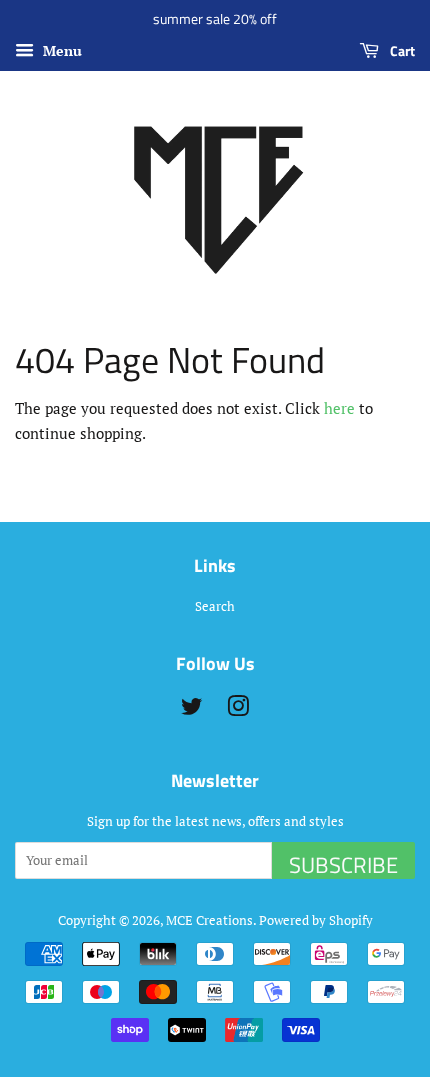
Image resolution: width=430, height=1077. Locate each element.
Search (215, 606)
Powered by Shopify (316, 920)
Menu (60, 50)
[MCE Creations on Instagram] (238, 710)
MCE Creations (209, 920)
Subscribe (343, 863)
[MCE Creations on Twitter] (192, 710)
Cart (401, 50)
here (339, 408)
